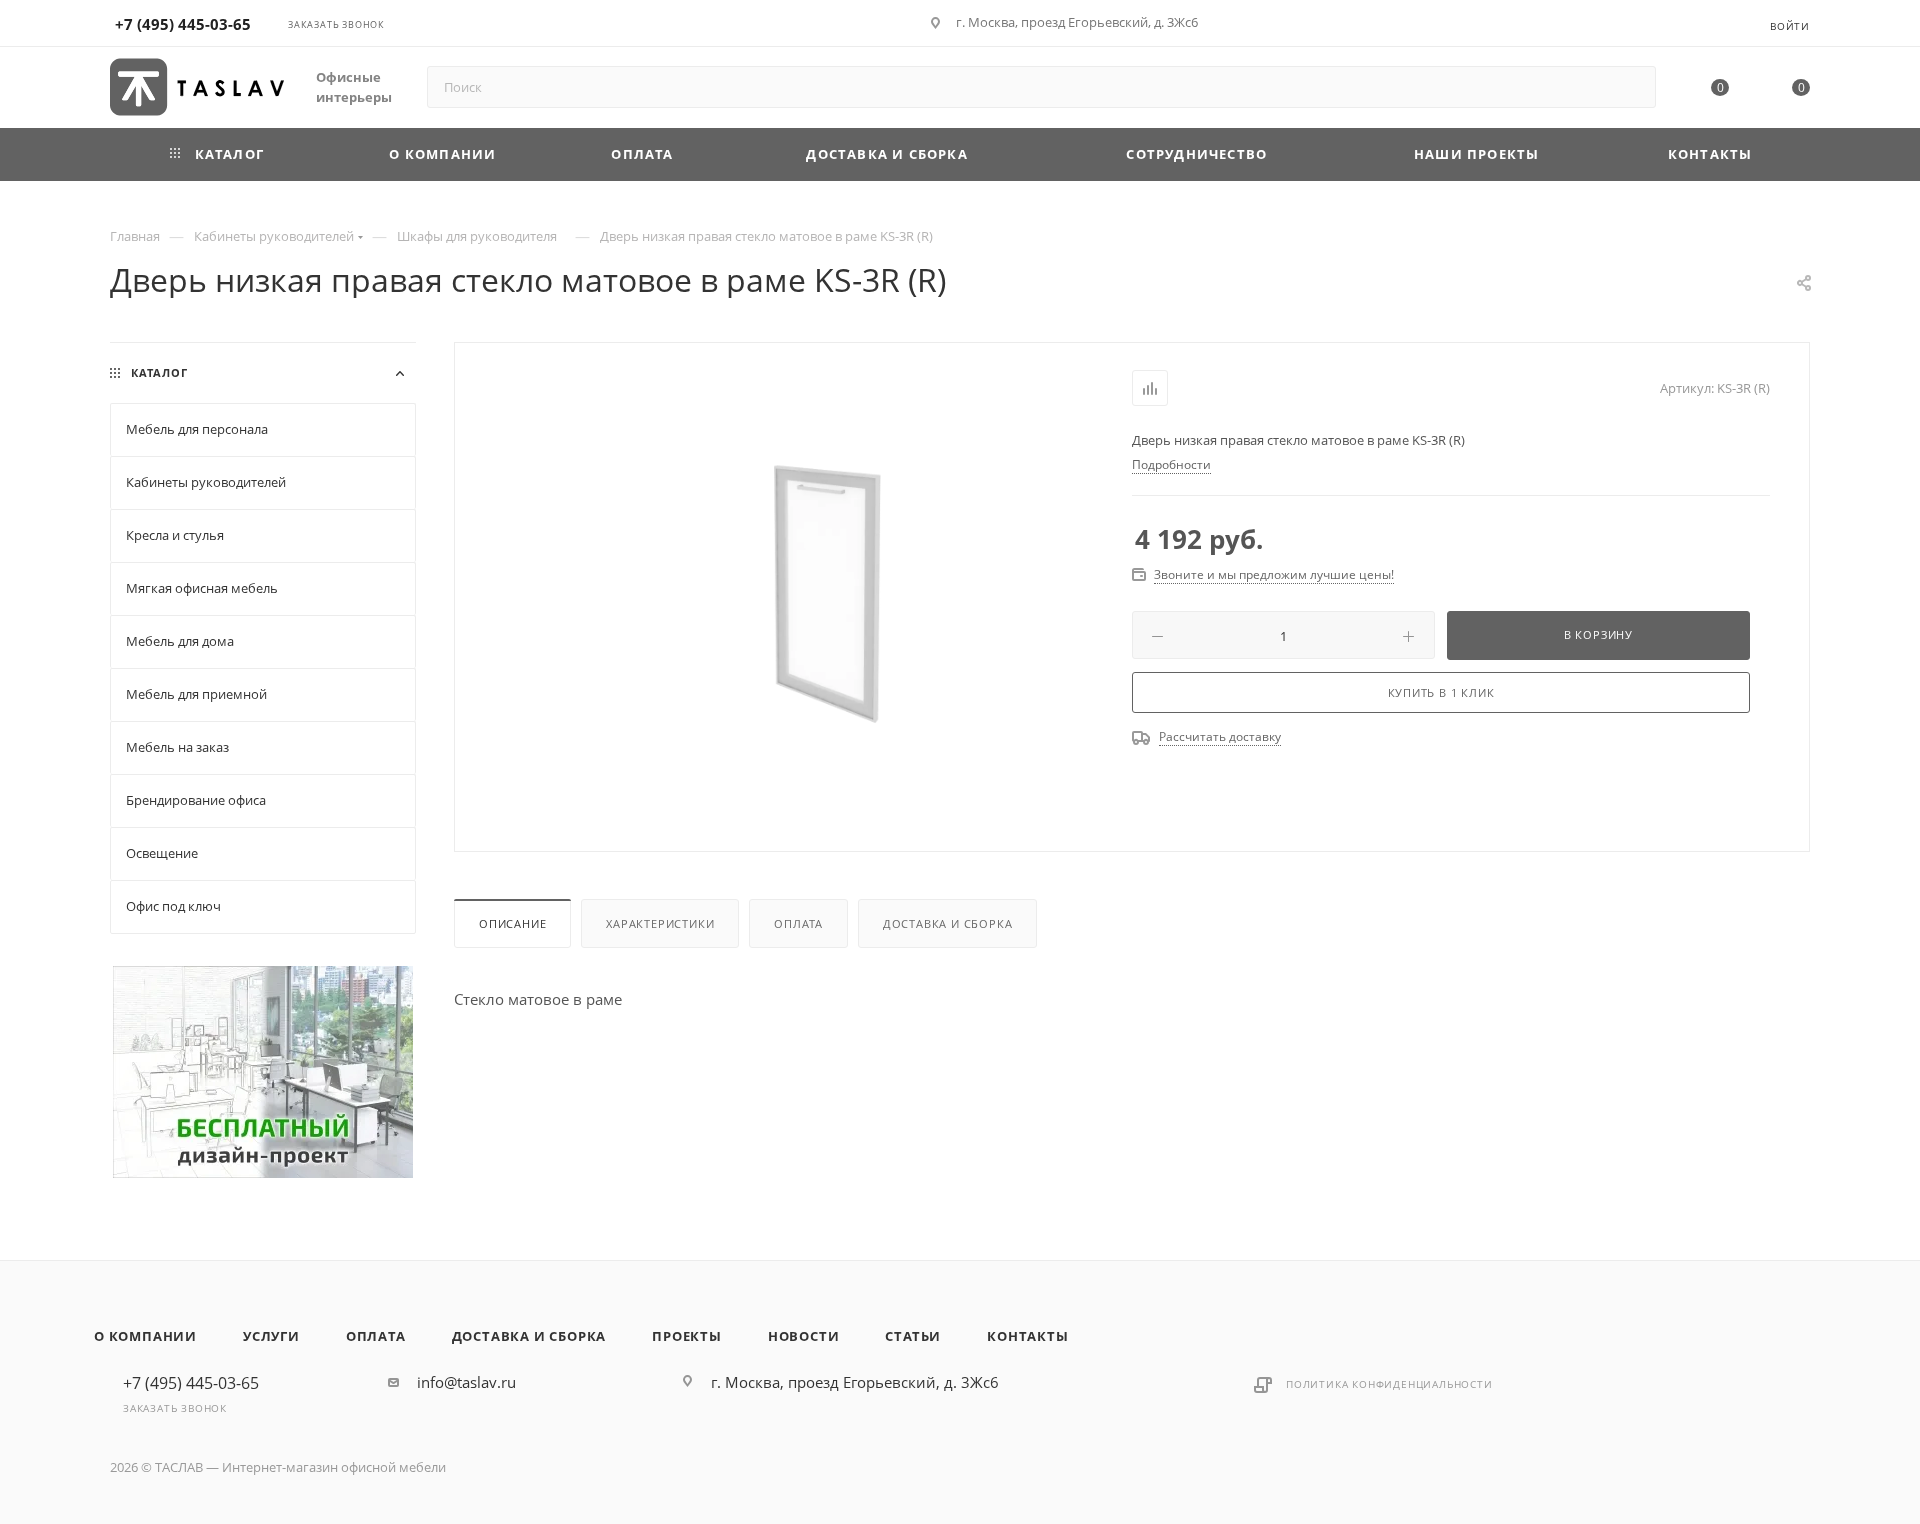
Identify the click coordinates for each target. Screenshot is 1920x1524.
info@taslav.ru (466, 1382)
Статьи (913, 1336)
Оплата (798, 923)
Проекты (687, 1336)
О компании (145, 1336)
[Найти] (1631, 87)
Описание (512, 923)
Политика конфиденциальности (1389, 1384)
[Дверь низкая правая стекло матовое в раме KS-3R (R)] (827, 595)
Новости (804, 1336)
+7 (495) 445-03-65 (183, 24)
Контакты (1027, 1336)
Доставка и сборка (948, 923)
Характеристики (660, 923)
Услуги (271, 1336)
